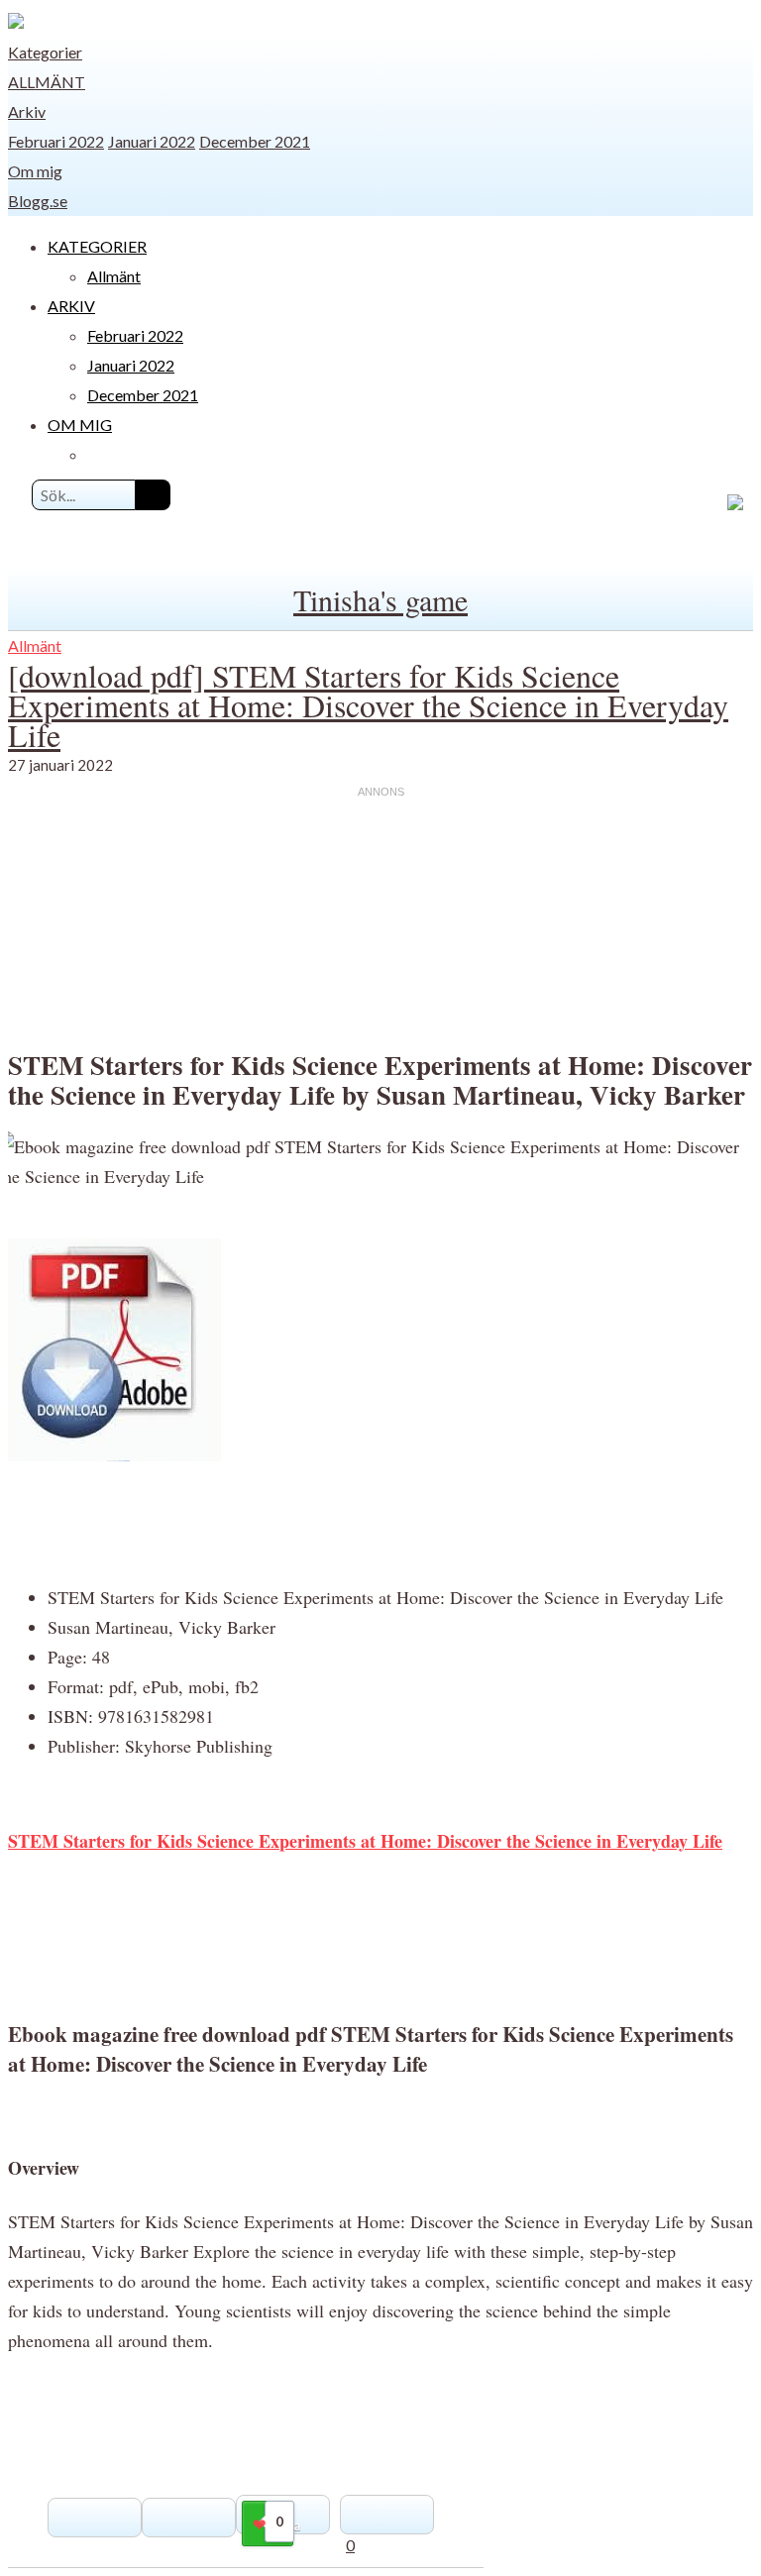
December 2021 (255, 141)
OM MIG (80, 425)
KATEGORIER (97, 246)
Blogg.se (38, 201)
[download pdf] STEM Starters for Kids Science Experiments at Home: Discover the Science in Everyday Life (368, 705)
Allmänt (47, 82)
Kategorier (45, 52)
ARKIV (71, 306)
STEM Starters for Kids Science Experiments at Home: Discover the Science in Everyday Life (365, 1841)
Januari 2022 (152, 141)
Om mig (35, 171)
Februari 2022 (56, 141)
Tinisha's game (380, 599)
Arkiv (27, 111)
